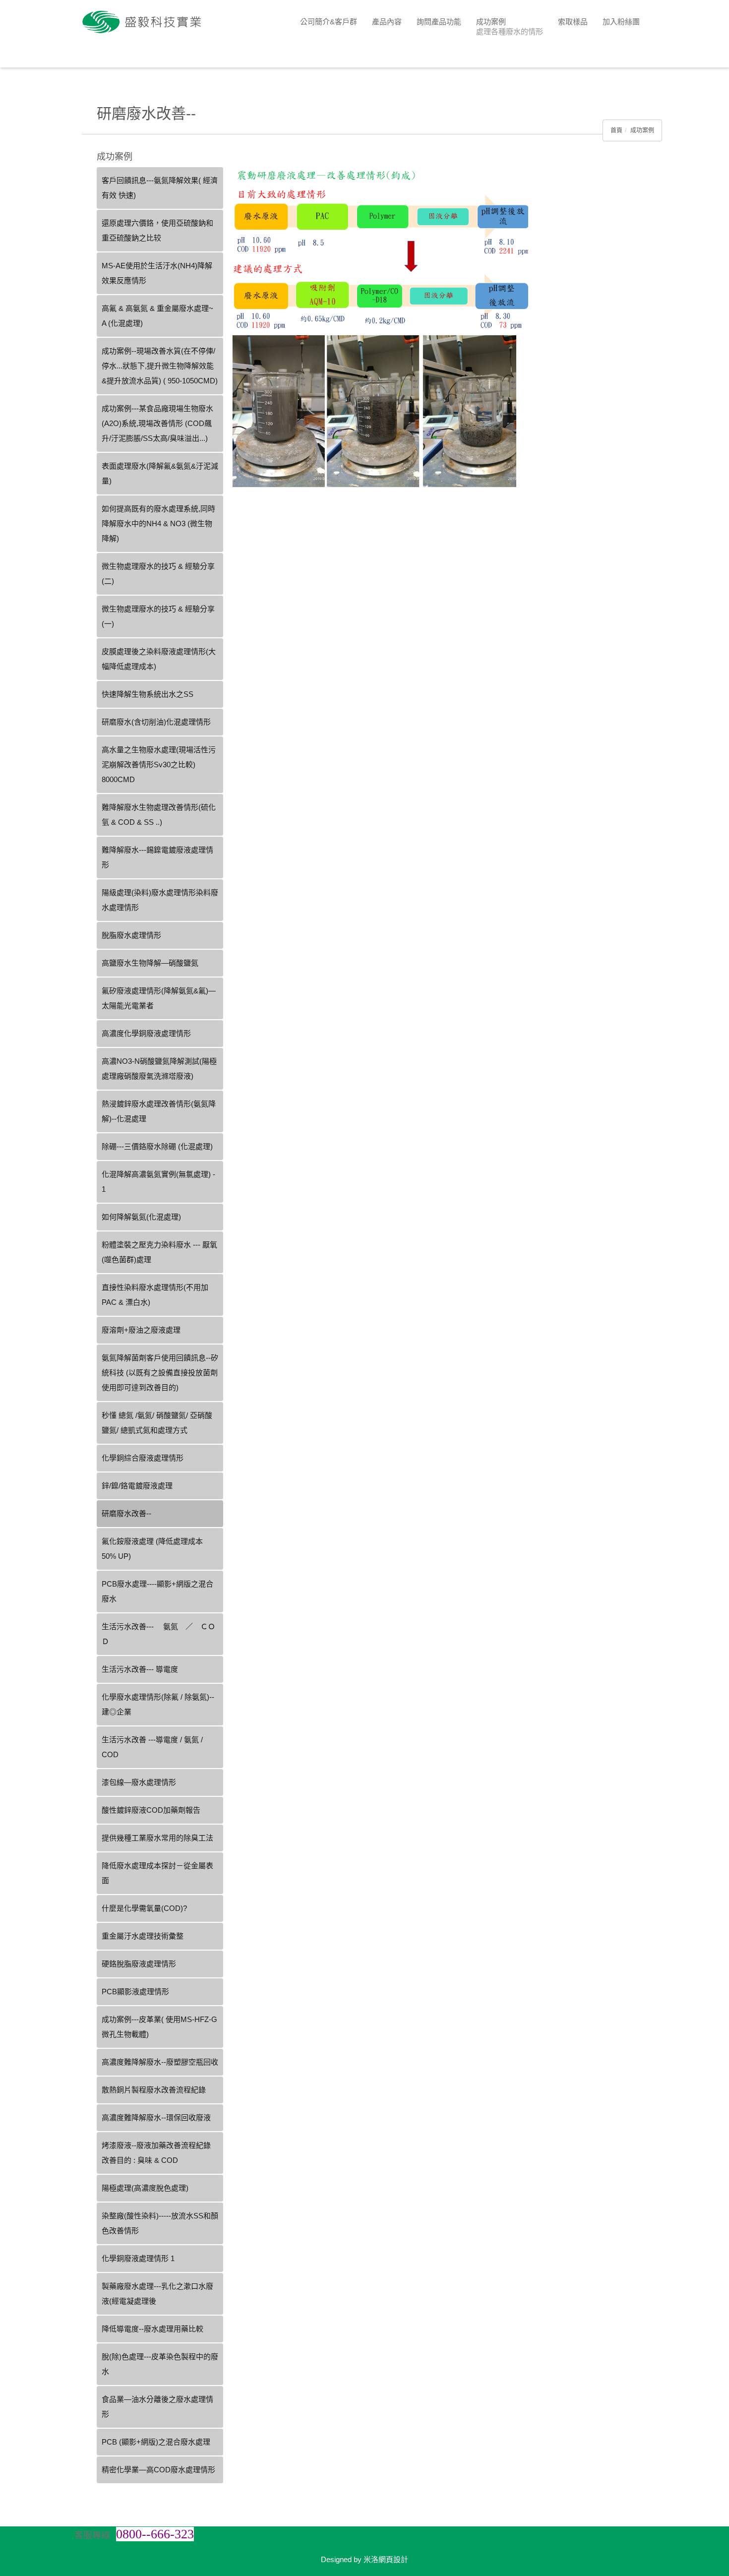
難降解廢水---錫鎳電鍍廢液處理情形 (157, 857)
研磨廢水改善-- (126, 1513)
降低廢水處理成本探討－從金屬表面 (157, 1873)
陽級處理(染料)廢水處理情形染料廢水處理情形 (160, 900)
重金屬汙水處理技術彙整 (143, 1936)
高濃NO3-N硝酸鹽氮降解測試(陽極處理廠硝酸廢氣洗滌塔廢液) (159, 1069)
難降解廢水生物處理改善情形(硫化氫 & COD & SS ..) (159, 815)
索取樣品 (573, 22)
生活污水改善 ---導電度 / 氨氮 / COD (152, 1747)
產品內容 (387, 22)
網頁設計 (393, 2559)
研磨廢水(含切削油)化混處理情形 (156, 722)
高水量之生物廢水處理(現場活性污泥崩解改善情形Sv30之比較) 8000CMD (159, 765)
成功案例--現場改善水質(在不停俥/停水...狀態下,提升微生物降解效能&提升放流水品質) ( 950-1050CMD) (160, 366)
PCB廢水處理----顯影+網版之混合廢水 (157, 1591)
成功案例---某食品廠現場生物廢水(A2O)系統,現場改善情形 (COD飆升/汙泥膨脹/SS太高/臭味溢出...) (157, 423)
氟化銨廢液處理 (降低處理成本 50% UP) (152, 1549)
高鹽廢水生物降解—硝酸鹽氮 (150, 963)
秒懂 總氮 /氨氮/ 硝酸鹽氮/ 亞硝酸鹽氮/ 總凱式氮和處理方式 (157, 1423)
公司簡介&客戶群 (329, 22)
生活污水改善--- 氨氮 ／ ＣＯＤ (158, 1634)
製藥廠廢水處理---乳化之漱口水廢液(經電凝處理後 (157, 2294)
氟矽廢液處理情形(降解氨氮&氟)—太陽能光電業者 (159, 998)
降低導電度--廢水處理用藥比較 (152, 2329)
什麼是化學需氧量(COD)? (144, 1908)
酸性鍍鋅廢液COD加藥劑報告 (151, 1810)
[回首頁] (146, 22)
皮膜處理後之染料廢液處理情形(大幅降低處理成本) (159, 659)
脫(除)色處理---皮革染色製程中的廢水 (160, 2364)
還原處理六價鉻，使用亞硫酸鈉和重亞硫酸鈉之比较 (157, 230)
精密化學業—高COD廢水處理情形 (158, 2470)
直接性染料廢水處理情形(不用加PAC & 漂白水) (155, 1295)
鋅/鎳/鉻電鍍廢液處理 (137, 1486)
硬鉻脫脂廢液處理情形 (139, 1964)
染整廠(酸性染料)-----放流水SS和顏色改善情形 (160, 2223)
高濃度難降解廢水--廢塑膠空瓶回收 (160, 2062)
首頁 (616, 130)
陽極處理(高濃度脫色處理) (145, 2188)
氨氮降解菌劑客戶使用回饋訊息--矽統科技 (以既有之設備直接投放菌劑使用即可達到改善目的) (160, 1373)
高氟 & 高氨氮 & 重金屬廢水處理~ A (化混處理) (157, 316)
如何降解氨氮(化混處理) (141, 1217)
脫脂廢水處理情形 (131, 935)
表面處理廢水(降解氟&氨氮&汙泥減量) (160, 473)
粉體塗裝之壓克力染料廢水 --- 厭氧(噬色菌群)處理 (159, 1252)
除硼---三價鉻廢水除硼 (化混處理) (157, 1146)
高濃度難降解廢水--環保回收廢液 (156, 2117)
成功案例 (642, 130)
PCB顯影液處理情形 (135, 1992)
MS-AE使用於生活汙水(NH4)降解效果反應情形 (157, 273)
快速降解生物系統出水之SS (148, 694)
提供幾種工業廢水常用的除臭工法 (157, 1838)
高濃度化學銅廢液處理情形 (146, 1033)
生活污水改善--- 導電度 (140, 1669)
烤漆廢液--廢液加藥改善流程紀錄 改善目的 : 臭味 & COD (156, 2153)
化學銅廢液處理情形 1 (138, 2258)
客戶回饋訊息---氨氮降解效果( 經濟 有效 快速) (160, 188)
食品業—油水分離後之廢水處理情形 (157, 2407)
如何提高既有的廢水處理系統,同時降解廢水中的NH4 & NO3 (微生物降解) (158, 523)
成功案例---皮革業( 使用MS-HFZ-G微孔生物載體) (159, 2027)
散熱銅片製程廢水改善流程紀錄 (154, 2090)
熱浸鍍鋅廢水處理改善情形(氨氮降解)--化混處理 (159, 1111)
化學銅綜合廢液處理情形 (143, 1458)
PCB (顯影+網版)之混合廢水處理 (156, 2442)
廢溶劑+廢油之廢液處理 (141, 1330)
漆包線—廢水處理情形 (139, 1782)
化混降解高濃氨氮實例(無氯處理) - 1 (158, 1182)
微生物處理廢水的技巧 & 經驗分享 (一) (158, 616)
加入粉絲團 (621, 22)
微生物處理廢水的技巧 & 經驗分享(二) (158, 574)
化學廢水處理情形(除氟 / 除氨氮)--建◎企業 (158, 1704)
